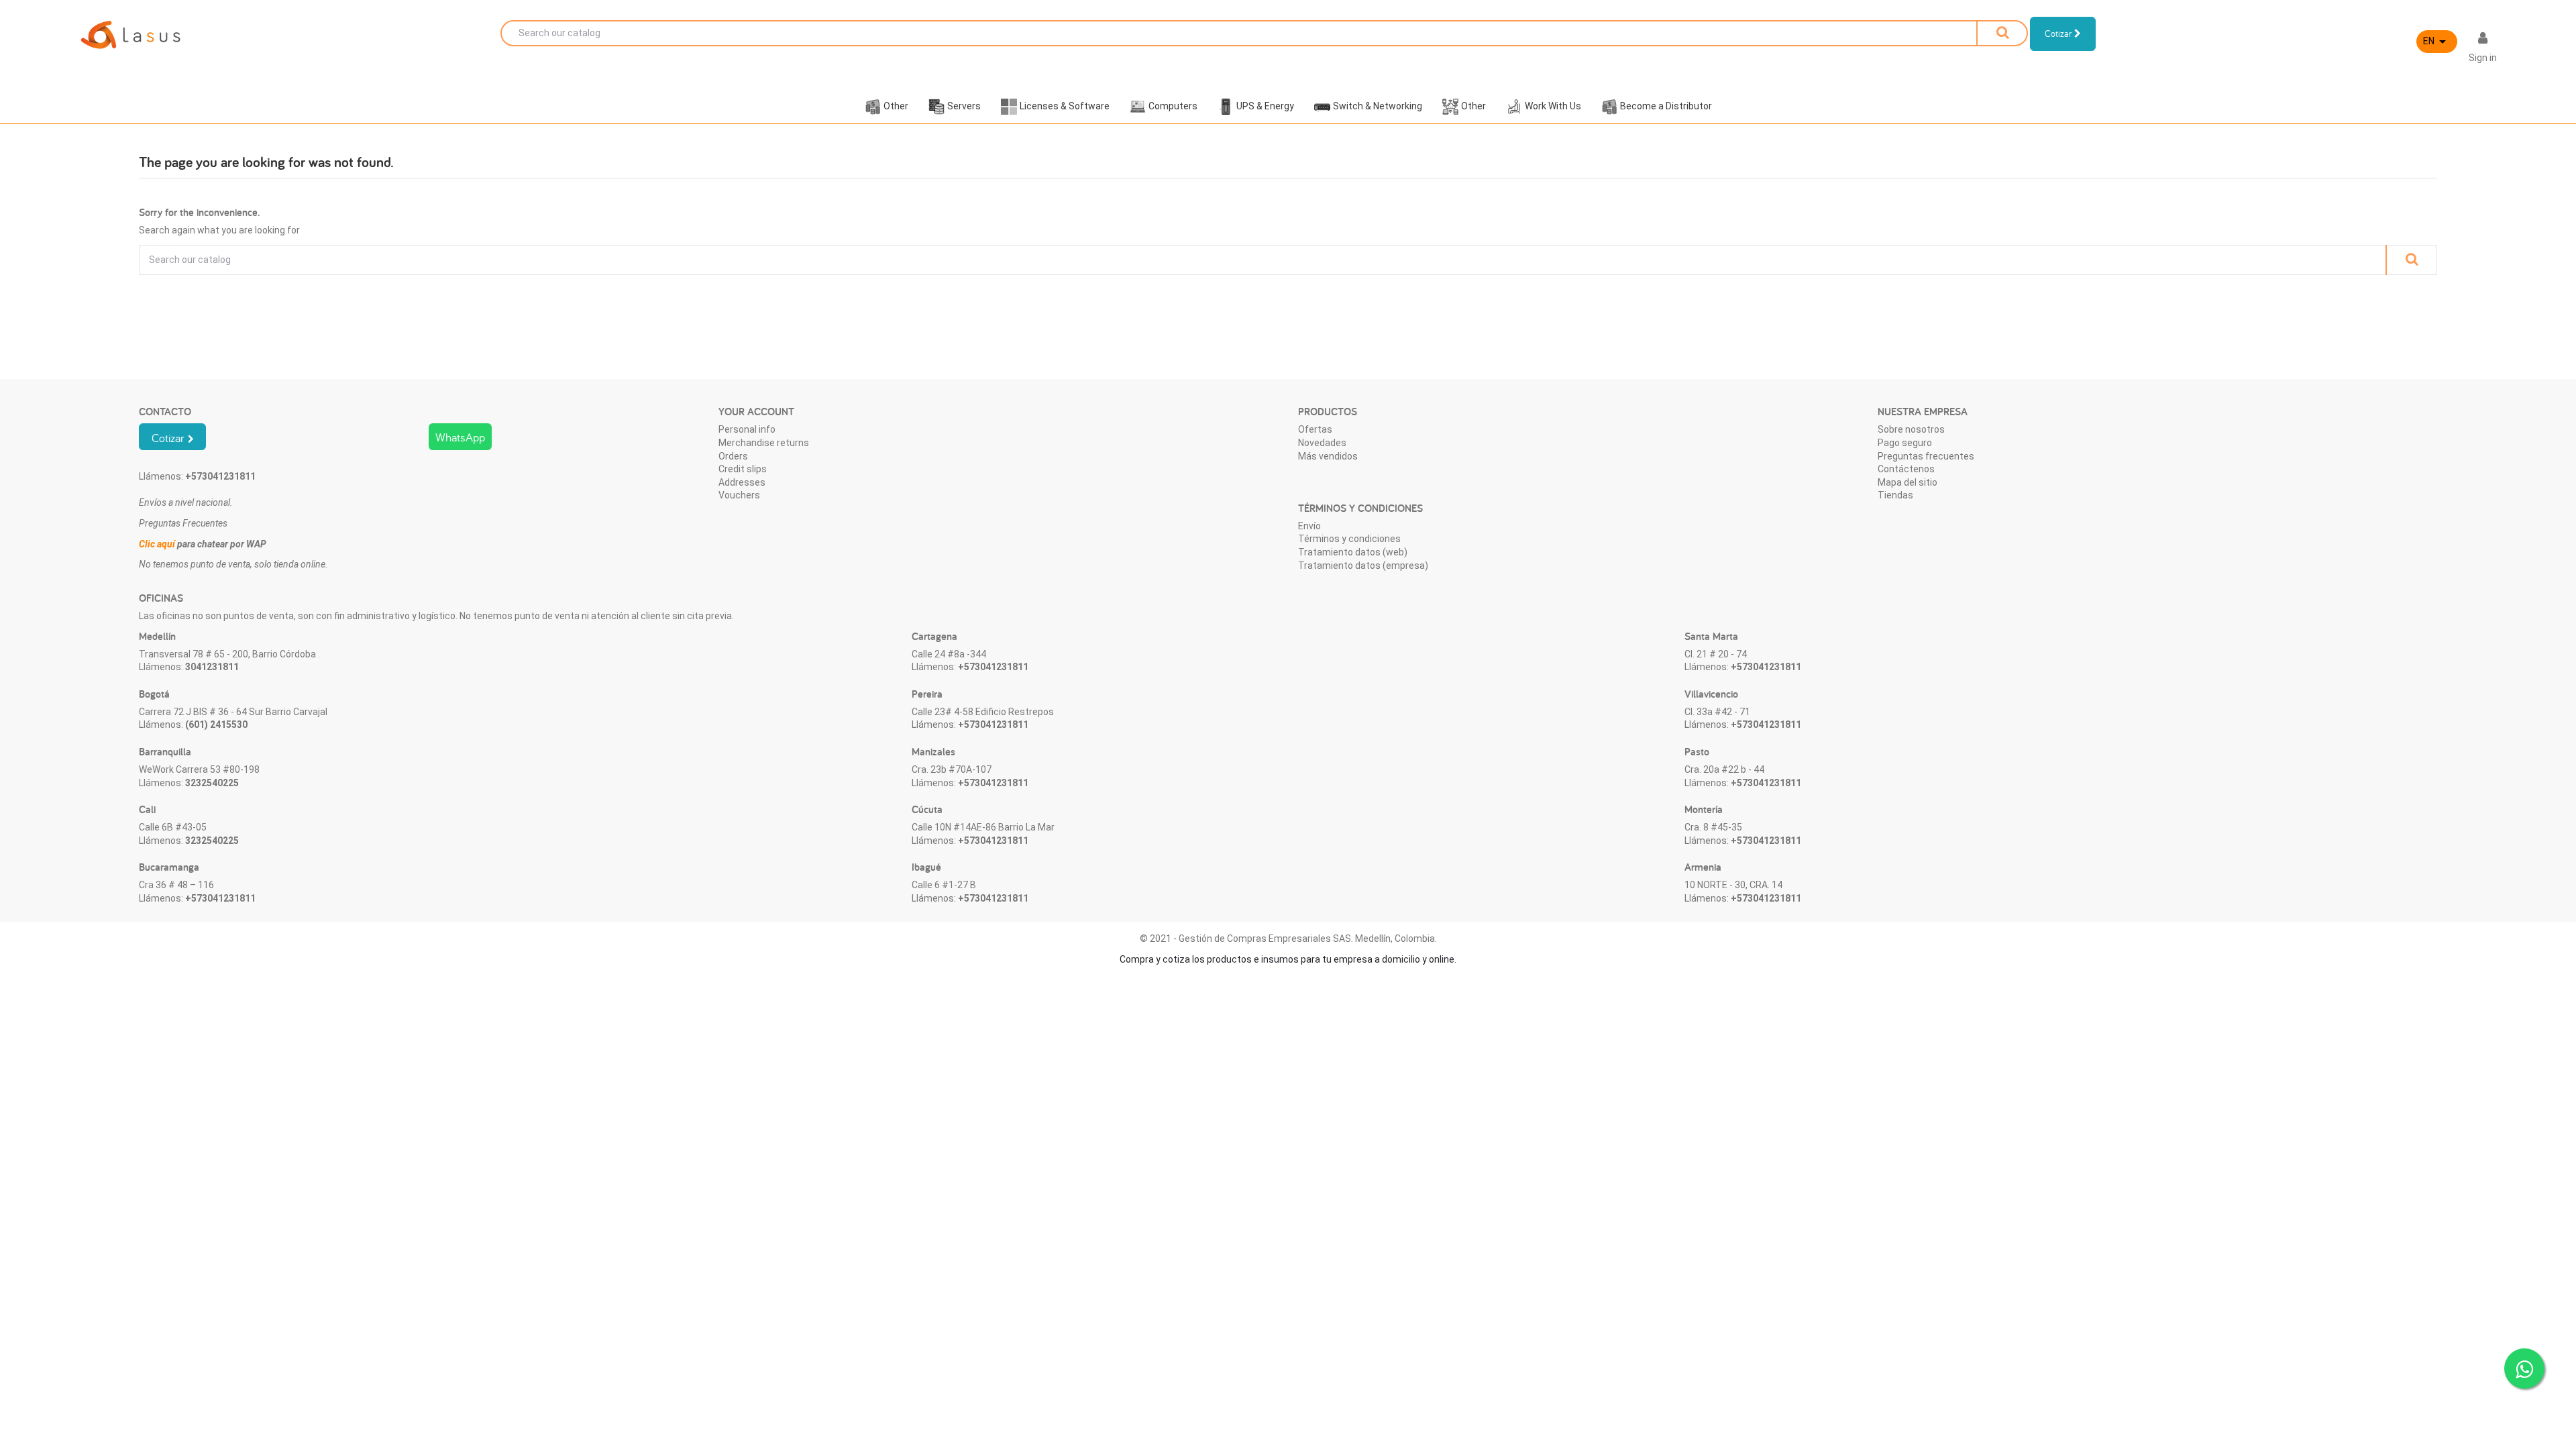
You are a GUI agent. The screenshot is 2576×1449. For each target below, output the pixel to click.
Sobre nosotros (1911, 429)
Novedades (1322, 443)
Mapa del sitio (1908, 482)
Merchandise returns (764, 443)
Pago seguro (1905, 443)
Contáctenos (1906, 469)
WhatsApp (460, 437)
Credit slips (743, 469)
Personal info (747, 429)
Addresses (742, 482)
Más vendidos (1328, 456)
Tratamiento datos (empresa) (1363, 566)
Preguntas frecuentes (1926, 456)
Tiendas (1895, 495)
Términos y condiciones (1349, 539)
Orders (733, 456)
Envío (1309, 526)
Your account (756, 412)
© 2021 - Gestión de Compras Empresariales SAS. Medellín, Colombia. (1288, 938)
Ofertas (1315, 429)
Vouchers (739, 495)
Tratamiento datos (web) (1353, 552)
